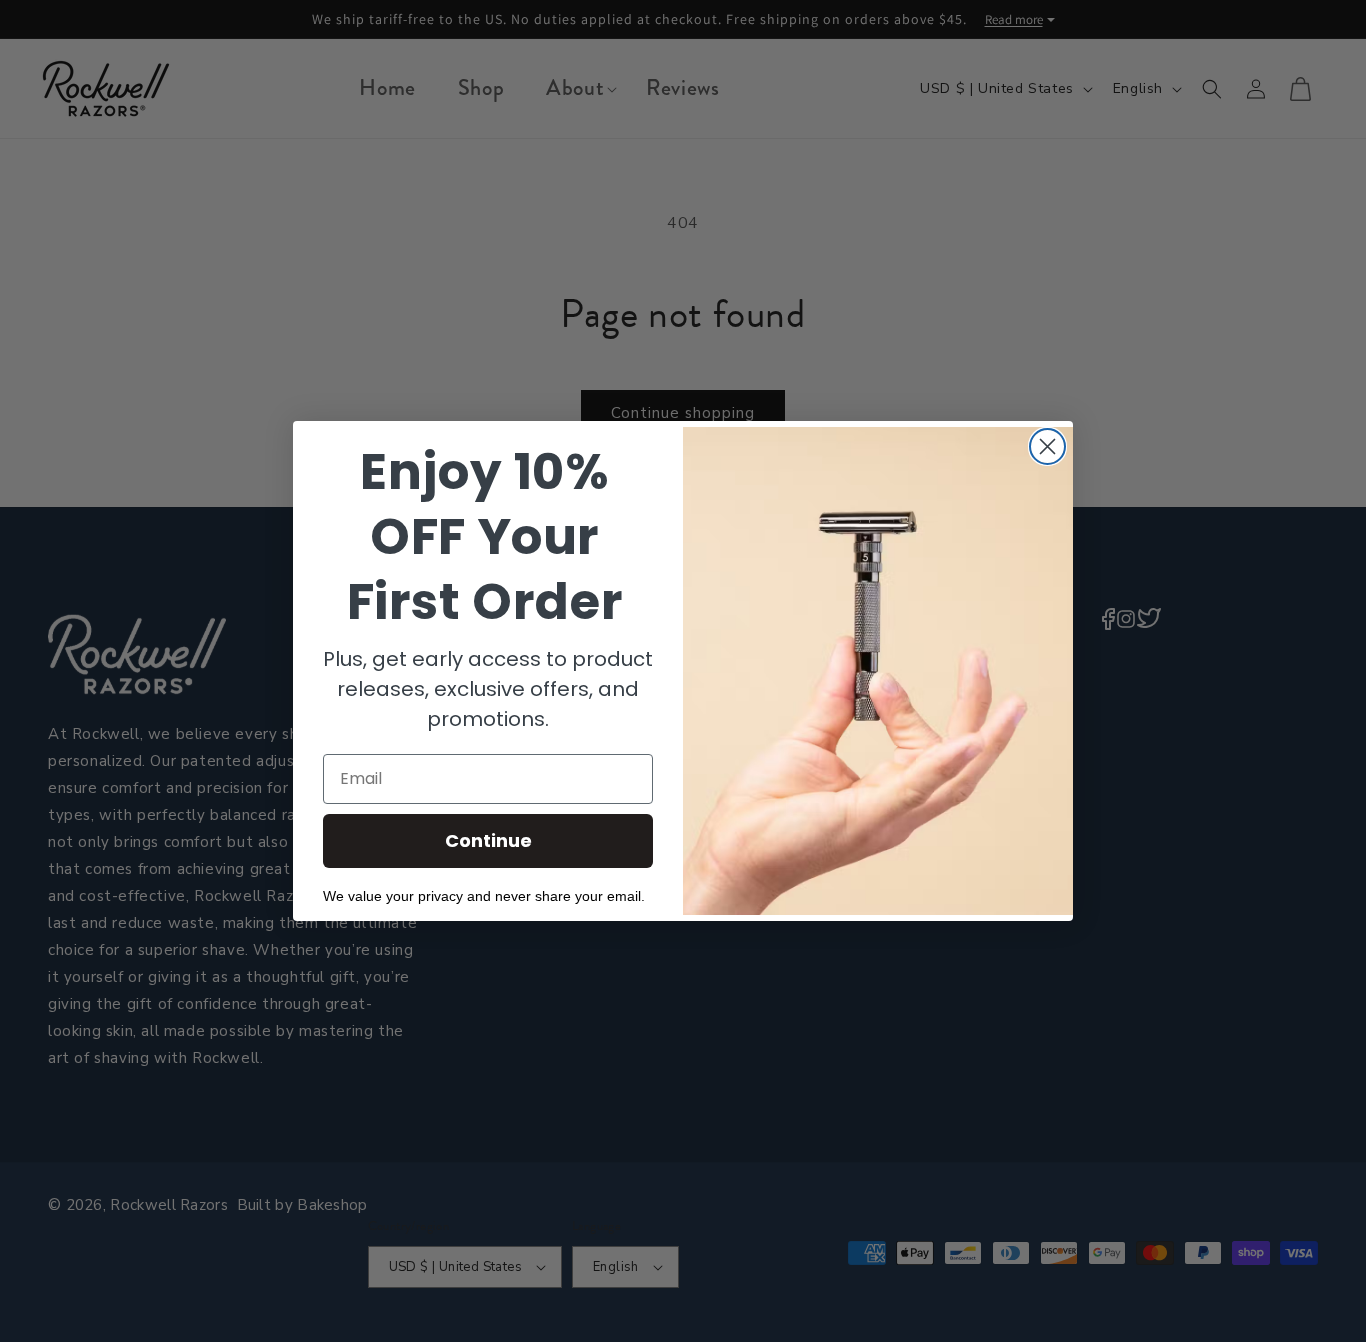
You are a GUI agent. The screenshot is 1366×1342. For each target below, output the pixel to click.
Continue (488, 840)
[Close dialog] (1047, 446)
